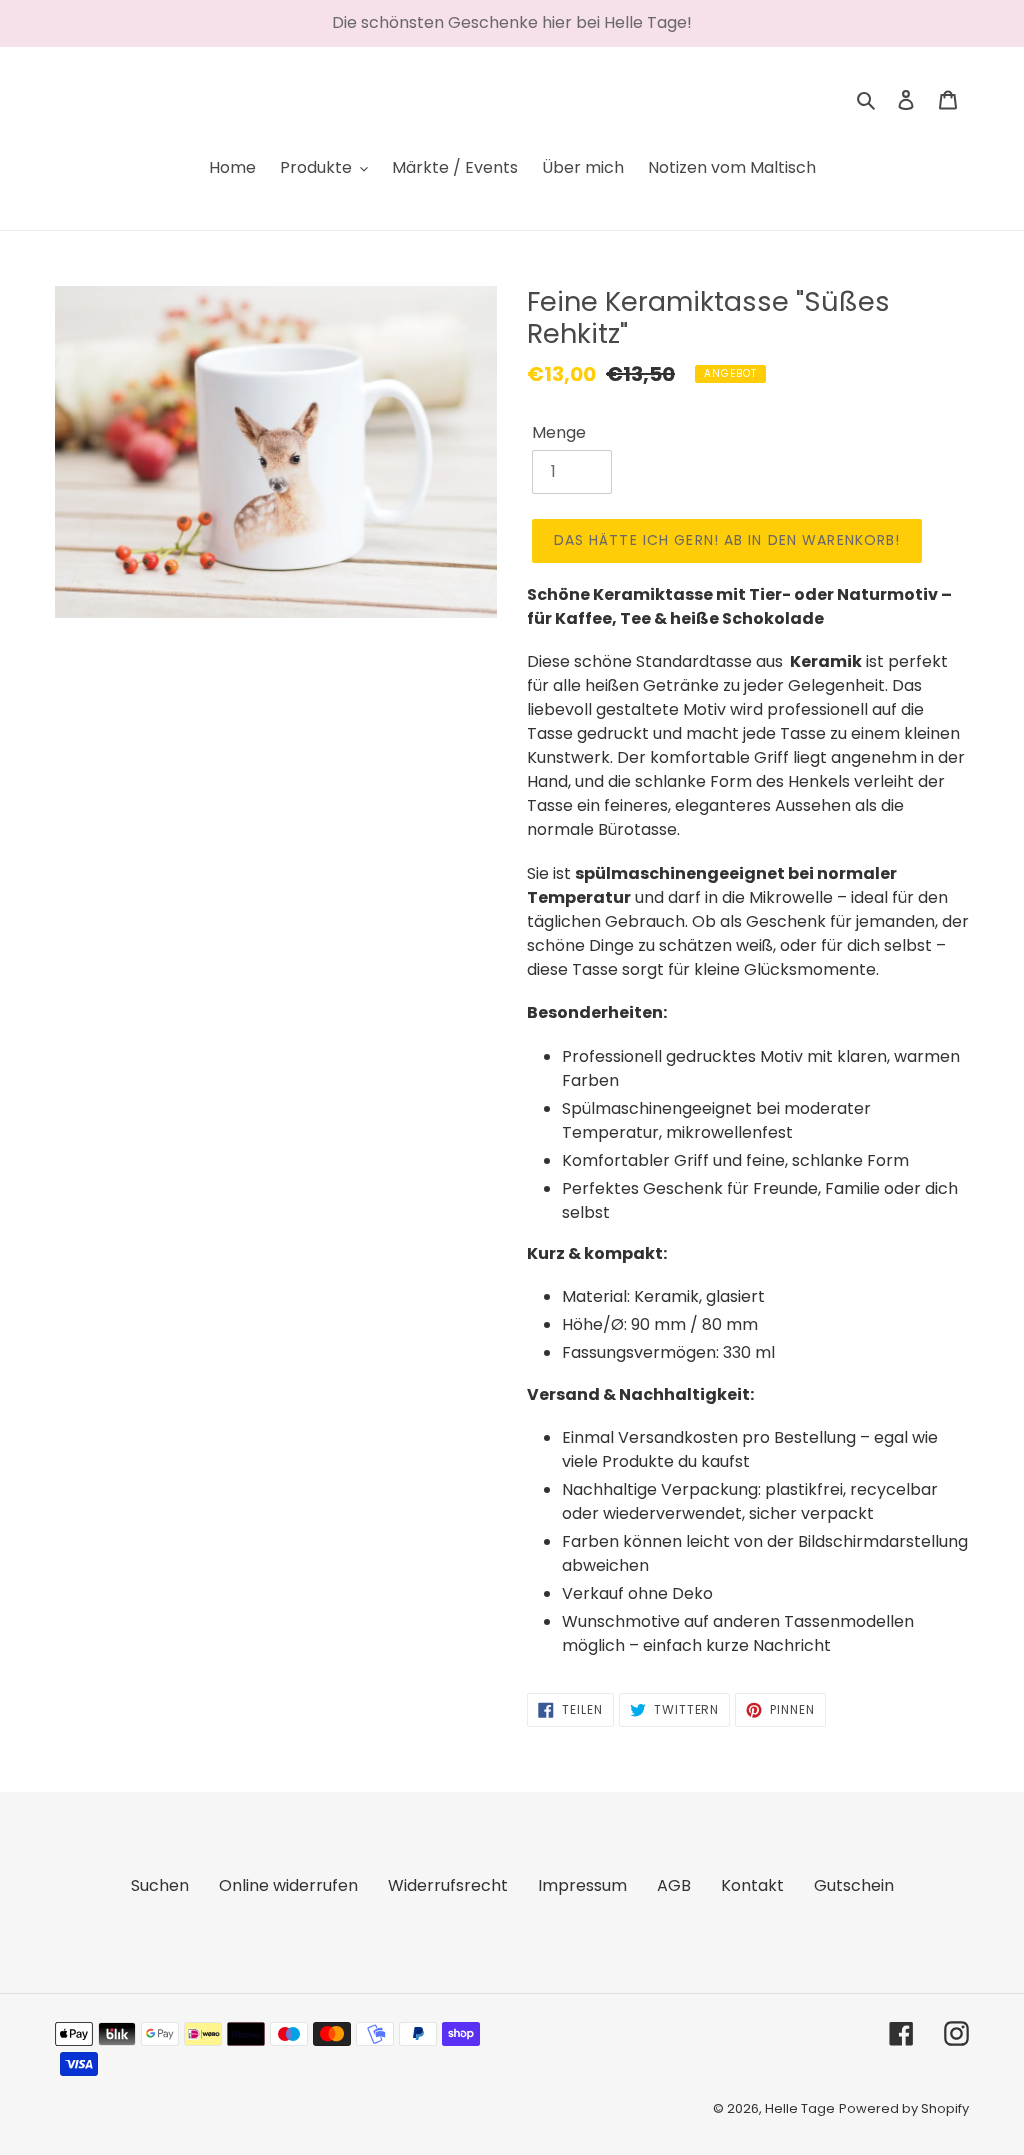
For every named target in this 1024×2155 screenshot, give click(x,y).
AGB (674, 1885)
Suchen (160, 1885)
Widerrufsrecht (448, 1885)
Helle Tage (800, 2108)
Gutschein (854, 1885)
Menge (559, 432)
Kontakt (752, 1885)
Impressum (582, 1885)
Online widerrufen (288, 1885)
